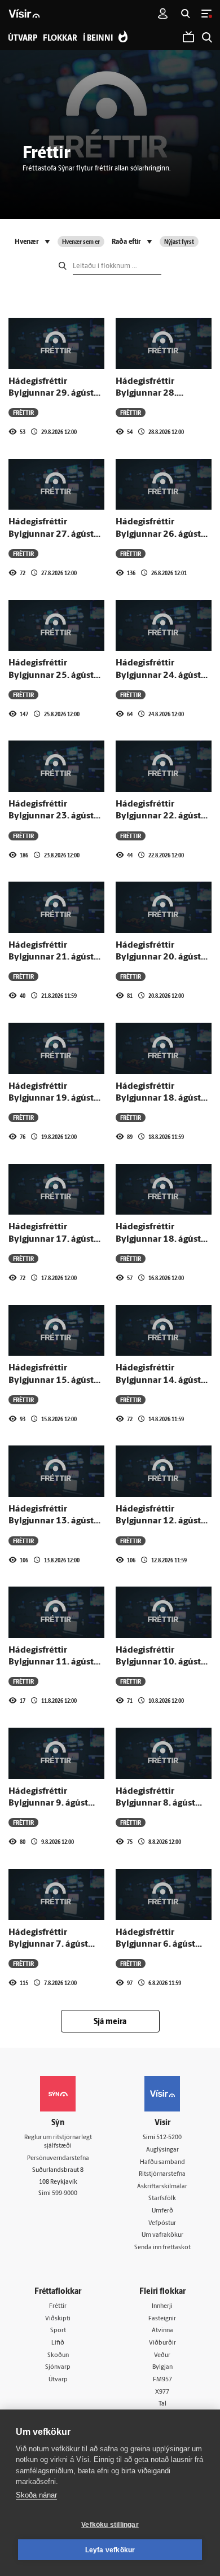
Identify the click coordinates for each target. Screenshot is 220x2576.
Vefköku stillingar (110, 2525)
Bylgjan (162, 2367)
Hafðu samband (162, 2163)
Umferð (162, 2211)
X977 (162, 2392)
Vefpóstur (162, 2224)
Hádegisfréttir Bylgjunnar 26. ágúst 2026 (158, 534)
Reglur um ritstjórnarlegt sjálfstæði (58, 2142)
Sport (58, 2331)
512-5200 (169, 2138)
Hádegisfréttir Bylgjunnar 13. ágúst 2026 (51, 1521)
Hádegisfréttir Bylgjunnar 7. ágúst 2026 (48, 1945)
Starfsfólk (162, 2199)
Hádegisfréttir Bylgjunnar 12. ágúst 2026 (158, 1521)
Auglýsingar (162, 2150)
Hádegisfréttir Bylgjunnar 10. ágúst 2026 (158, 1662)
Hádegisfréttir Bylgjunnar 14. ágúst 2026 (158, 1380)
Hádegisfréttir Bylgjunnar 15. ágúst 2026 (51, 1380)
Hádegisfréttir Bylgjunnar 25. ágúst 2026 (51, 675)
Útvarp (58, 2380)
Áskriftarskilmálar (162, 2187)
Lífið (58, 2343)
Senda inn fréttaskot (162, 2248)
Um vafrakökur (162, 2235)
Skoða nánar (36, 2495)
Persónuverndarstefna (58, 2159)
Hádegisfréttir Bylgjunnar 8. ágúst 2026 (155, 1804)
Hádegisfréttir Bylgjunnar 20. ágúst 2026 (158, 958)
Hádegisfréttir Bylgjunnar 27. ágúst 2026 (51, 534)
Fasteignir (162, 2319)
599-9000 (65, 2194)
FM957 (162, 2380)
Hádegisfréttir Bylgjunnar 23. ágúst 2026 (51, 816)
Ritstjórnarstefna (162, 2174)
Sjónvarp (58, 2367)
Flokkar (60, 39)
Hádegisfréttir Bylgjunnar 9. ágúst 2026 (48, 1804)
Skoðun (58, 2356)
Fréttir (58, 2306)
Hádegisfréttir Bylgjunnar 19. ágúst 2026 (51, 1099)
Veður (162, 2356)
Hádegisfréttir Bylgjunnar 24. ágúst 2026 (158, 675)
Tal (162, 2404)
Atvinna (162, 2331)
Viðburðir (162, 2343)
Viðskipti (58, 2319)
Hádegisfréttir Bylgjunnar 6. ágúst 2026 (155, 1945)
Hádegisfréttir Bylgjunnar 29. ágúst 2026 (51, 394)
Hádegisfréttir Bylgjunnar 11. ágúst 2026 (51, 1662)
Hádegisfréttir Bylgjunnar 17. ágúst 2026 (51, 1239)
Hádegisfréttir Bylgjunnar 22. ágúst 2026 (158, 816)
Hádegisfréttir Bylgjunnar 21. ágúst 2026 (51, 958)
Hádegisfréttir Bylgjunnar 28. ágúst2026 (146, 394)
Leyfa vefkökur (110, 2550)
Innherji (162, 2306)
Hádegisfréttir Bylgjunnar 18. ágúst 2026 (158, 1099)
